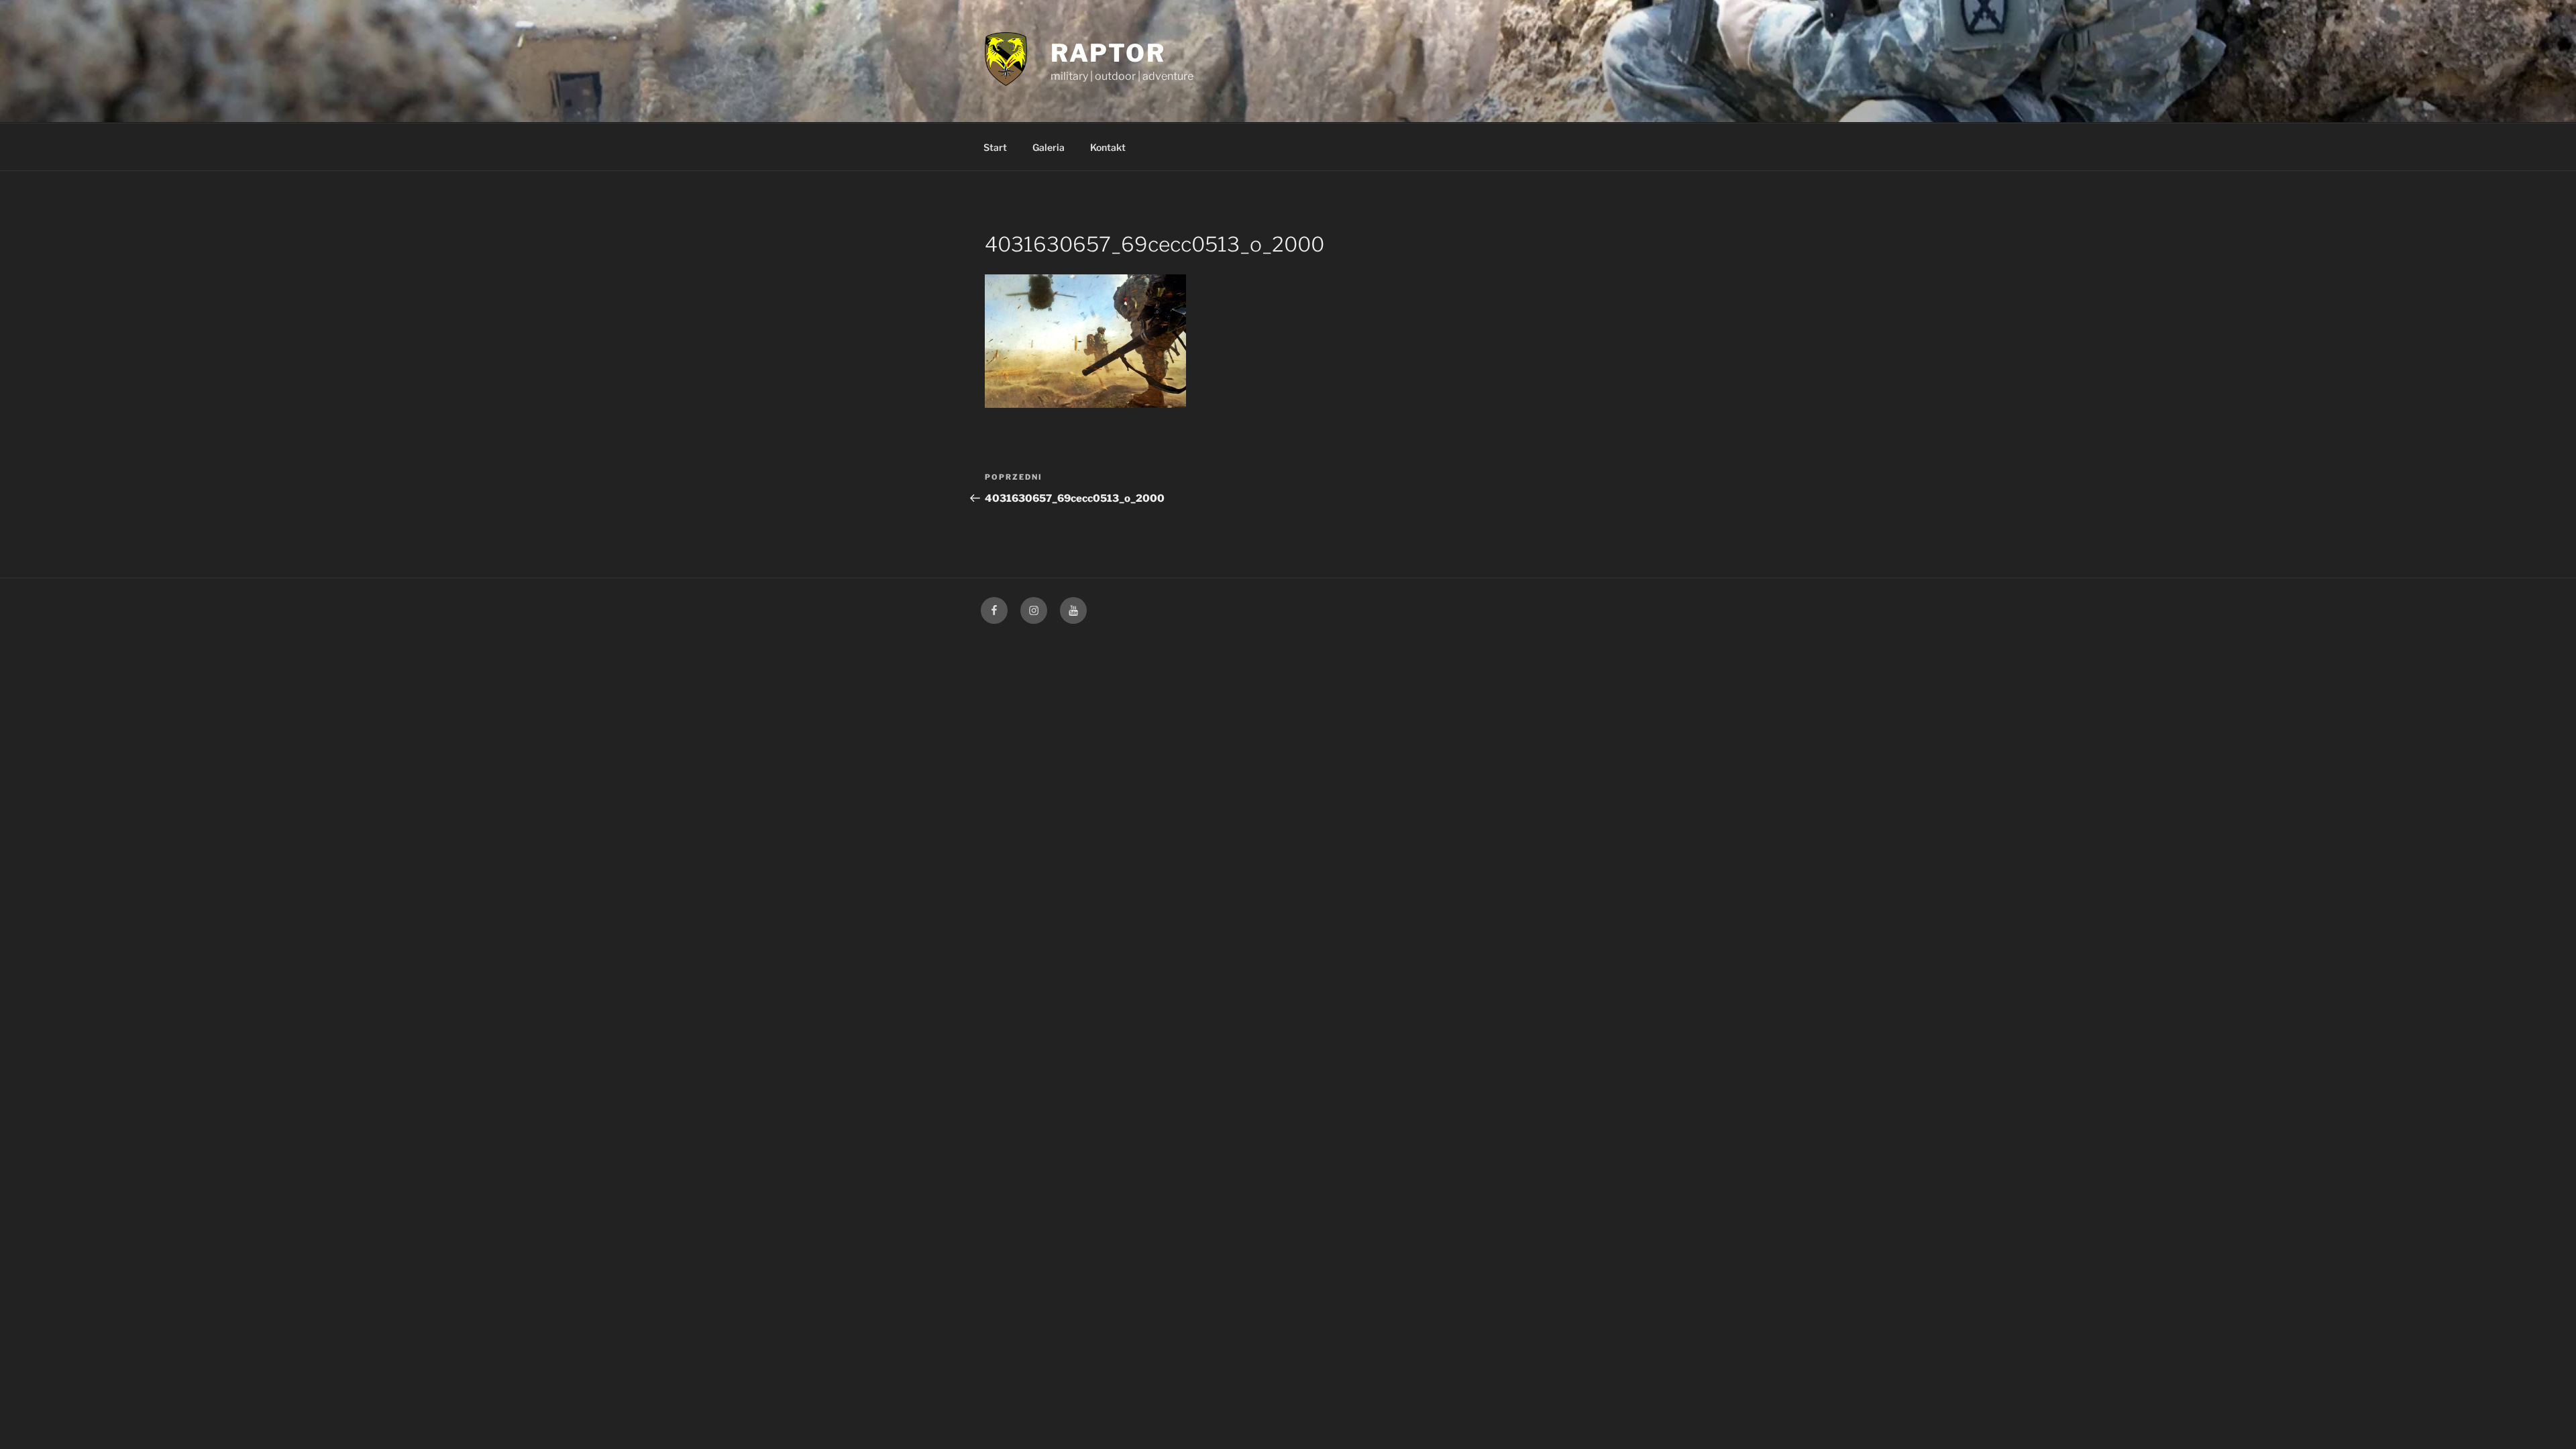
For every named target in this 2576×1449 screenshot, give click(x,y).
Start (995, 147)
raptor (1108, 53)
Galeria (1049, 147)
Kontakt (1108, 147)
